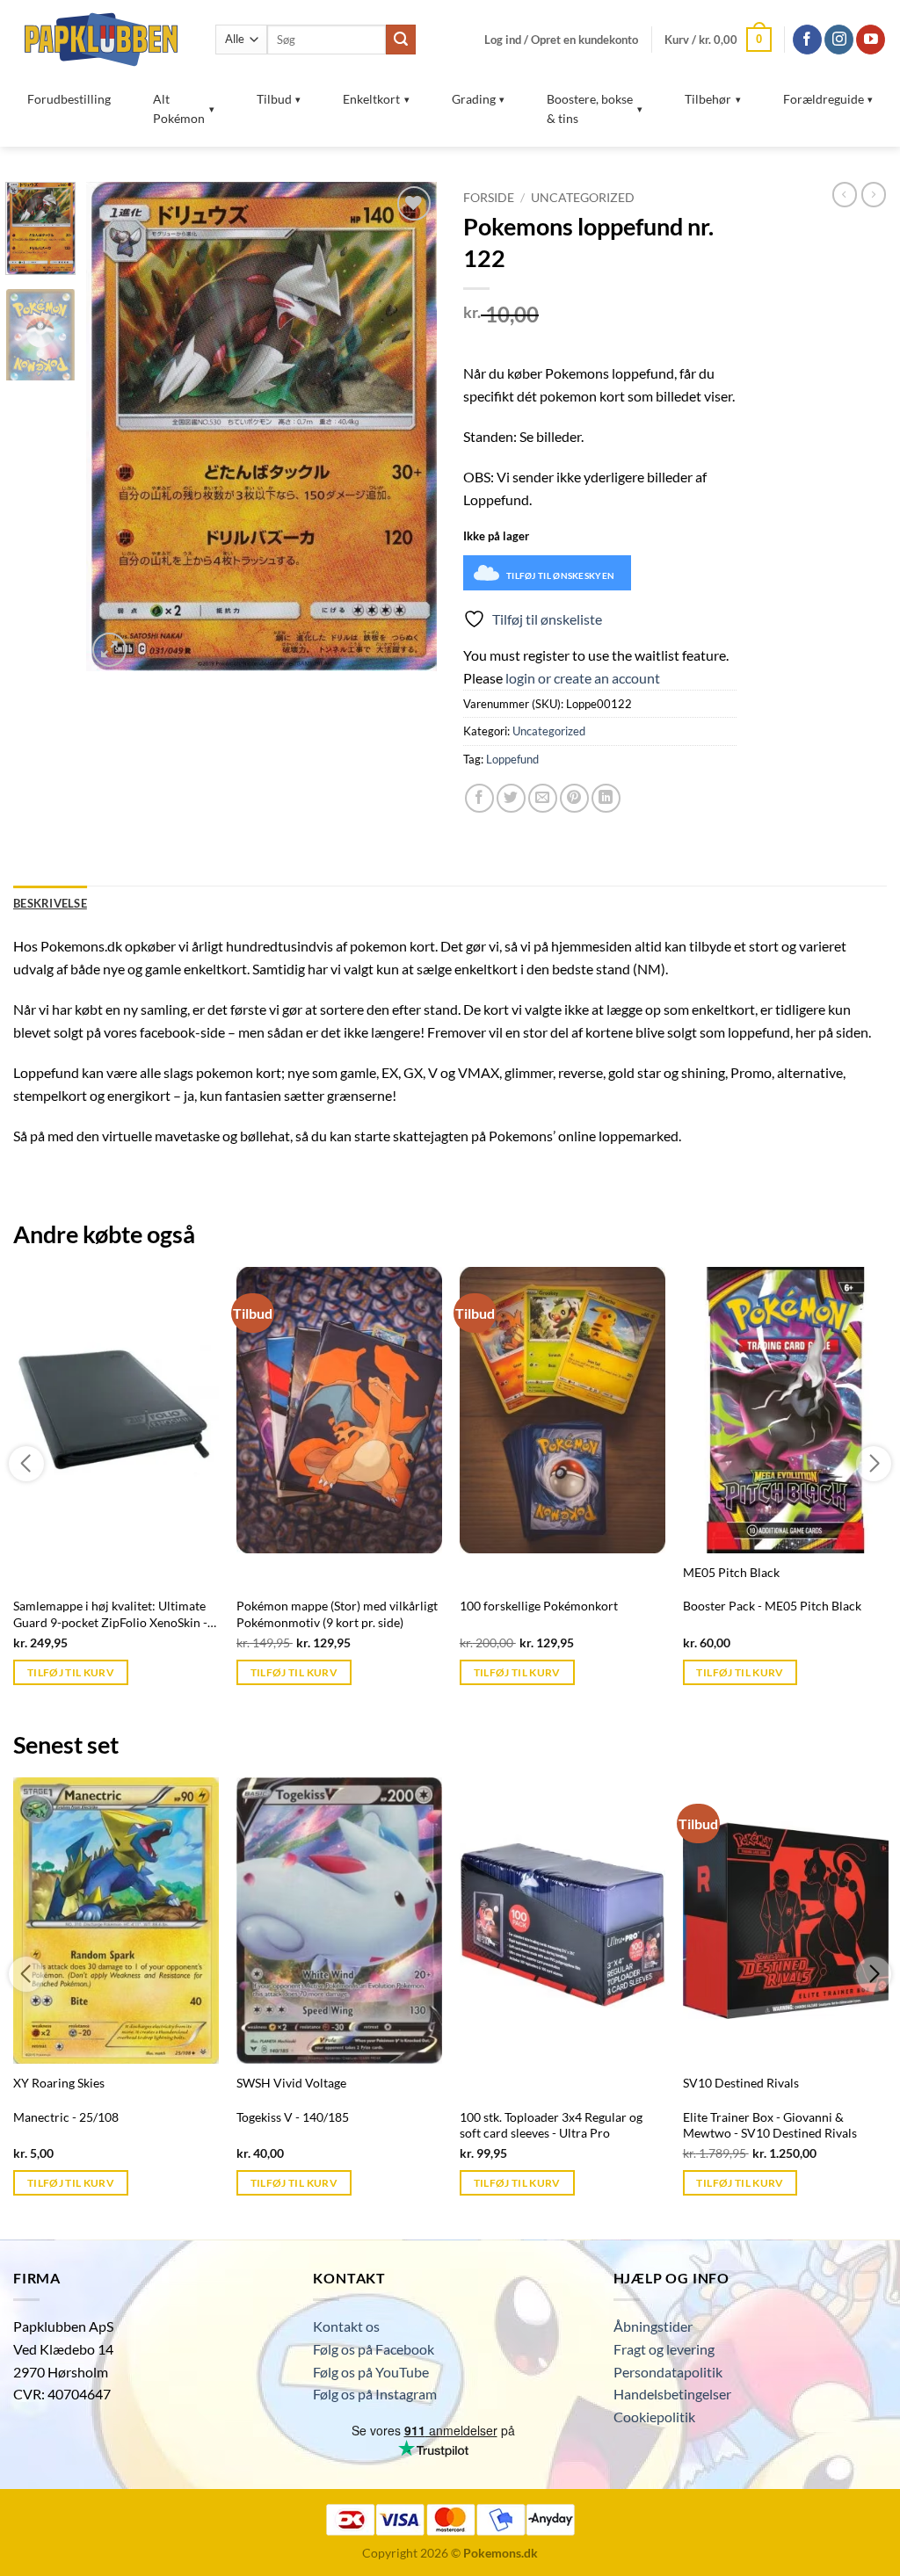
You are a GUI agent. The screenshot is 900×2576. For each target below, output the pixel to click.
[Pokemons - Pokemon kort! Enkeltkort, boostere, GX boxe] (101, 39)
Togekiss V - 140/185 (293, 2117)
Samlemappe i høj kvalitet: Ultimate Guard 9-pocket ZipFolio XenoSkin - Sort (110, 1614)
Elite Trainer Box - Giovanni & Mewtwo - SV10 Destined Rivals (770, 2125)
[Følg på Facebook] (807, 40)
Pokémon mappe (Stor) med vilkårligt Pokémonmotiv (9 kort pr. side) (337, 1614)
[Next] (408, 427)
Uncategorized (583, 198)
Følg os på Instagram (375, 2394)
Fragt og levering (664, 2349)
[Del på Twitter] (511, 798)
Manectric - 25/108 (66, 2117)
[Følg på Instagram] (839, 40)
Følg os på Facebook (374, 2349)
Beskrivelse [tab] (50, 903)
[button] (561, 40)
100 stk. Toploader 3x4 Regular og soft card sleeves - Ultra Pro (551, 2125)
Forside (489, 198)
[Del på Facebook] (479, 798)
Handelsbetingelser (672, 2394)
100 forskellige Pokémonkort (539, 1606)
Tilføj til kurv (71, 1672)
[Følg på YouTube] (871, 40)
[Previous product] (874, 194)
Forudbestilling (69, 99)
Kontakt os (346, 2326)
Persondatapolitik (668, 2372)
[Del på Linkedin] (606, 798)
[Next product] (845, 194)
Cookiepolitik (654, 2417)
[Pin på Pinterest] (574, 798)
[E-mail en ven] (543, 798)
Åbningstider (653, 2326)
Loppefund (512, 759)
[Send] (401, 40)
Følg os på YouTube (371, 2372)
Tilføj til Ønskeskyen (560, 575)
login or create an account (583, 678)
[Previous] (116, 427)
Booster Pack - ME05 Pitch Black (772, 1606)
